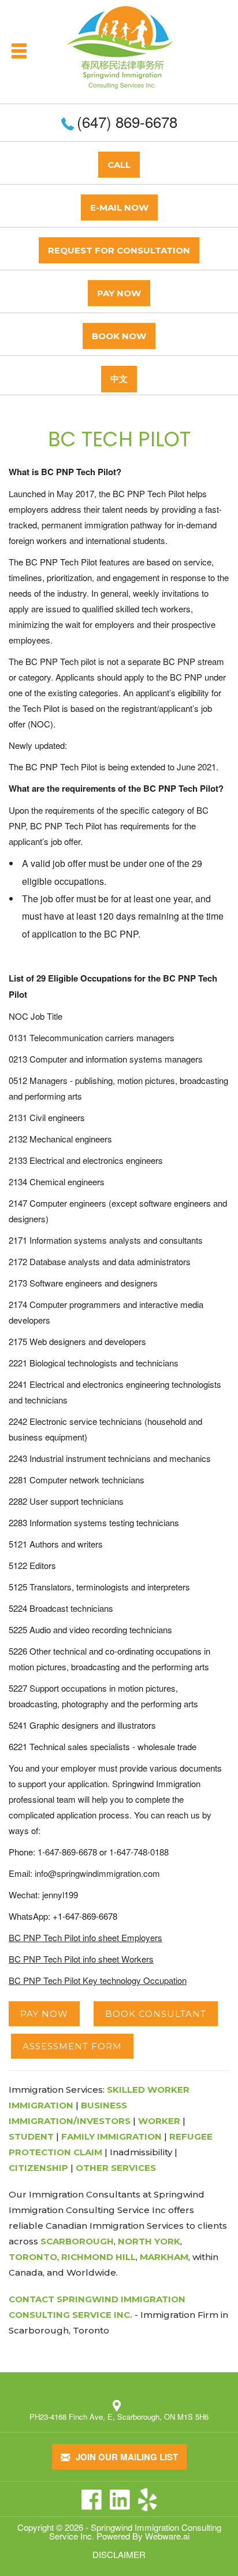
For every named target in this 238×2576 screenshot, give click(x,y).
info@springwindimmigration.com (97, 1873)
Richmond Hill (98, 2257)
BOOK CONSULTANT (156, 2014)
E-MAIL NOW (119, 207)
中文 (119, 379)
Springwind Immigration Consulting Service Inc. (135, 2531)
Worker (159, 2121)
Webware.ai (167, 2536)
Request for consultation (119, 250)
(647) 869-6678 (127, 121)
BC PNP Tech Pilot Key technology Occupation (98, 1980)
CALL (119, 165)
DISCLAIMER (119, 2554)
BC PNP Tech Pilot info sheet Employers (85, 1937)
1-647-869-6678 (67, 1852)
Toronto (33, 2257)
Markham (164, 2257)
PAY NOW (119, 293)
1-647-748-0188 (139, 1852)
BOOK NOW (119, 336)
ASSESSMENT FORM (72, 2046)
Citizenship (38, 2168)
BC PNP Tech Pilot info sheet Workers (81, 1959)
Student (31, 2136)
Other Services (116, 2168)
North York (149, 2241)
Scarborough (77, 2241)
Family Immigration (111, 2136)
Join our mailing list (126, 2457)
